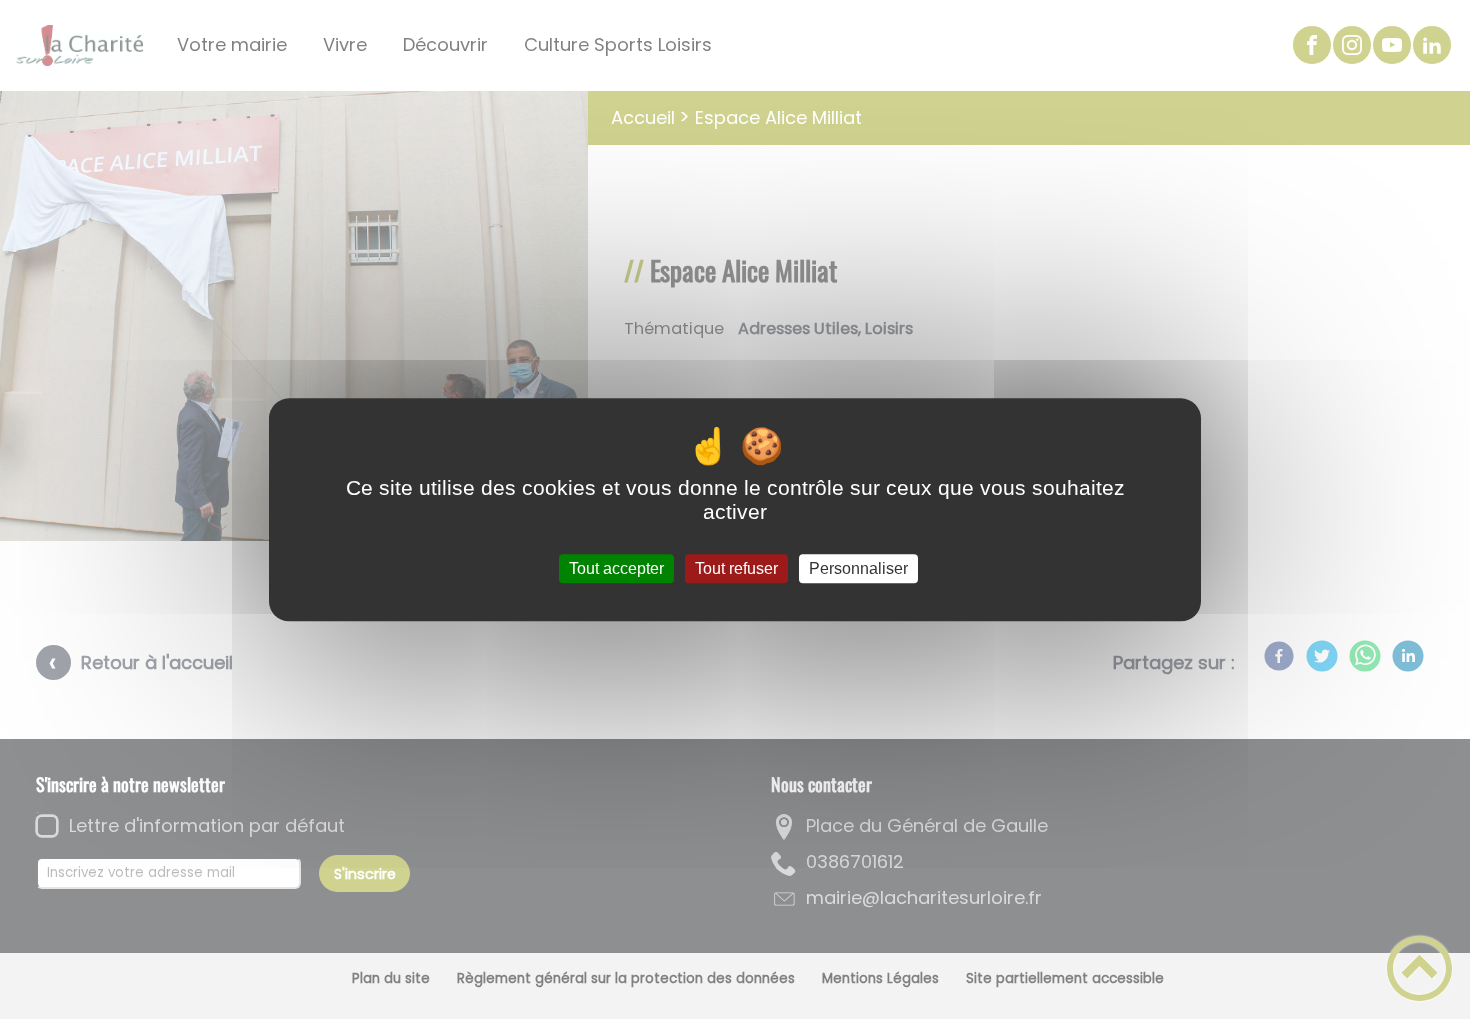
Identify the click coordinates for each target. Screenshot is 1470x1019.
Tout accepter (616, 568)
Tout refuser (736, 568)
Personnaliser (858, 568)
